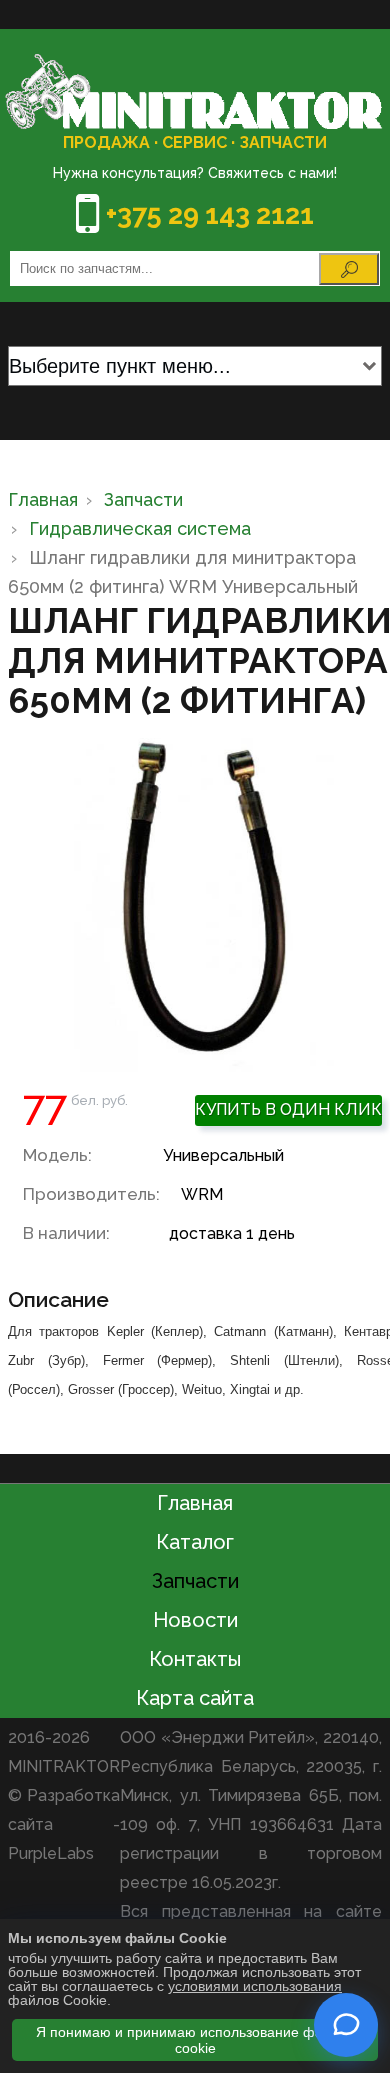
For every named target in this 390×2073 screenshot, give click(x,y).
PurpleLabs (51, 1853)
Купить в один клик (288, 1109)
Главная (195, 1503)
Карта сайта (195, 1698)
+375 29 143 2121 (210, 214)
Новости (195, 1620)
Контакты (195, 1659)
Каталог (195, 1542)
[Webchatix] (346, 2025)
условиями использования (255, 1986)
